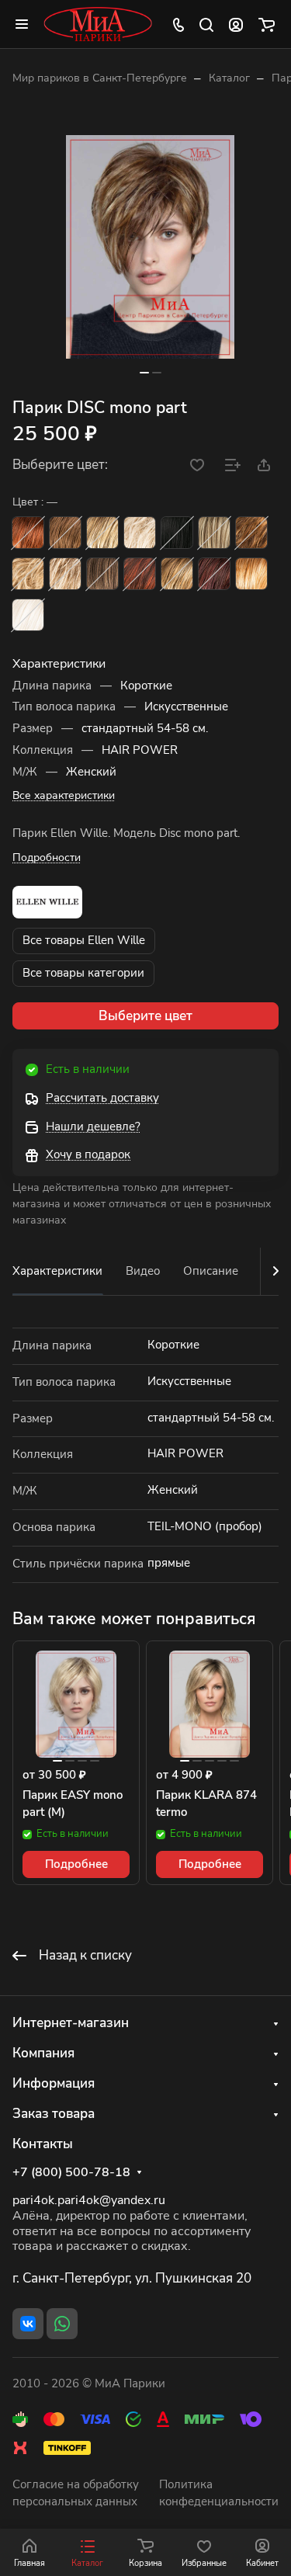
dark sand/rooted (214, 533)
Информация (54, 2083)
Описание (211, 1271)
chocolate (65, 533)
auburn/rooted (28, 533)
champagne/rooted (140, 533)
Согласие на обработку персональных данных (76, 2493)
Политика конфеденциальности (219, 2493)
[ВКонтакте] (28, 2324)
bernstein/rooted (102, 533)
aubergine (214, 574)
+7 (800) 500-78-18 (71, 2173)
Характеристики (57, 1271)
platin (28, 615)
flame (140, 574)
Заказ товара (54, 2114)
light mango (251, 574)
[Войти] (236, 24)
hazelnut (251, 533)
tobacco (177, 574)
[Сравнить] (233, 465)
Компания (43, 2053)
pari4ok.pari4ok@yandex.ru (89, 2200)
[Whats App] (62, 2324)
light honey (65, 574)
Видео (143, 1271)
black (177, 533)
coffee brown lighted (102, 574)
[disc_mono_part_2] (151, 247)
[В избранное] (197, 465)
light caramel (28, 574)
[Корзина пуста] (267, 24)
